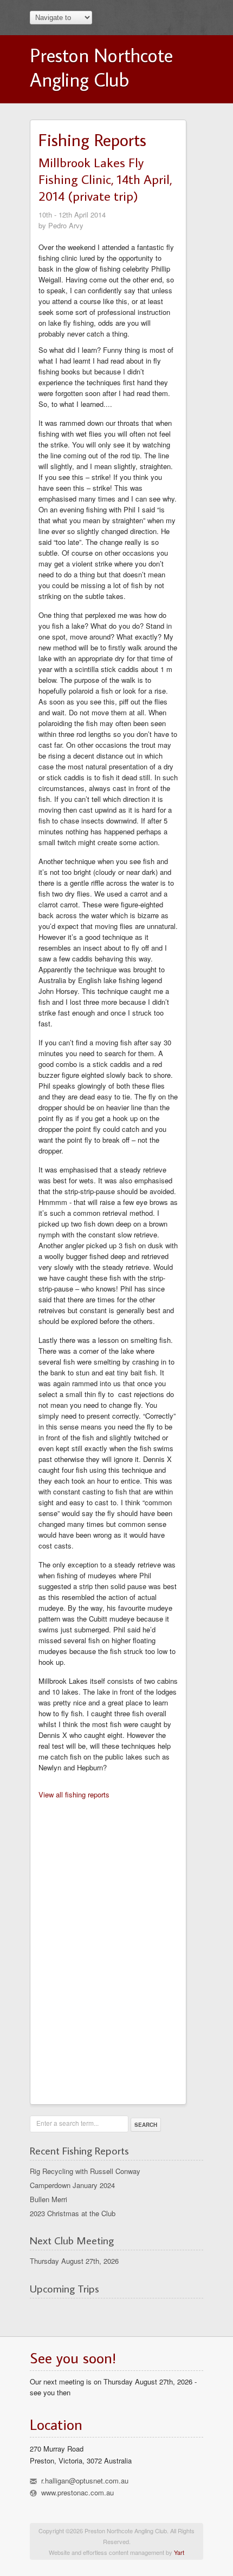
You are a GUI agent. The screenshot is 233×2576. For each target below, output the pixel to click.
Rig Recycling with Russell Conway (85, 2171)
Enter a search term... (67, 2123)
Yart (179, 2552)
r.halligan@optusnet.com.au (85, 2481)
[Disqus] (108, 1948)
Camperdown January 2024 (72, 2185)
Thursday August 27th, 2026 (74, 2261)
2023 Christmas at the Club (73, 2213)
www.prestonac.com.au (77, 2492)
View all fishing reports (74, 1794)
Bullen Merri (48, 2199)
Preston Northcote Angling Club (101, 67)
